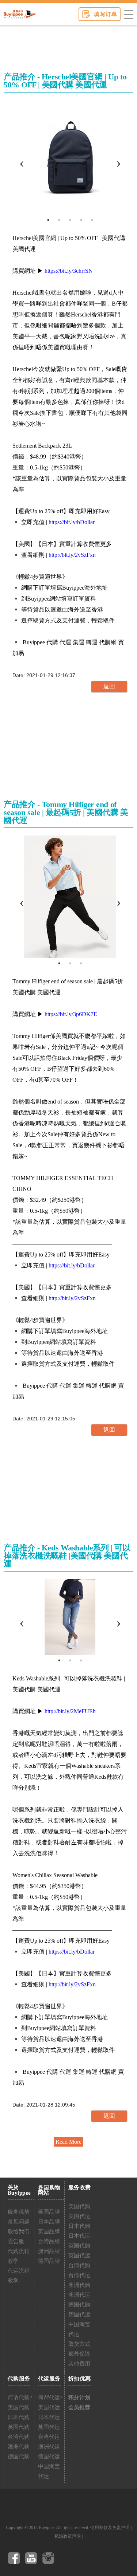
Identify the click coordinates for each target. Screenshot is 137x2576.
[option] (70, 157)
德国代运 (79, 2315)
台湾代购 (79, 2265)
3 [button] (70, 220)
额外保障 (79, 2354)
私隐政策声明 (68, 2536)
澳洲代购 (79, 2285)
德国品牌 (49, 2261)
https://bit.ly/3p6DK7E (71, 1014)
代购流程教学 (19, 2256)
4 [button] (81, 220)
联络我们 (19, 2231)
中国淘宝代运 (79, 2329)
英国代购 (79, 2246)
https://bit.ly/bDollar (72, 522)
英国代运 (79, 2256)
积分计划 (79, 2398)
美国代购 (79, 2206)
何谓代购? (20, 2398)
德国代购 (79, 2305)
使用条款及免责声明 (110, 2528)
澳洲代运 (79, 2295)
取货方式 (79, 2344)
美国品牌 (49, 2212)
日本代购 (79, 2226)
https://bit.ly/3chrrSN (69, 271)
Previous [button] (22, 157)
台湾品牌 (49, 2241)
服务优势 (19, 2212)
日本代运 (79, 2236)
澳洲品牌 (49, 2251)
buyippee (20, 14)
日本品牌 (49, 2222)
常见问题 (19, 2222)
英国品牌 (49, 2231)
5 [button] (92, 220)
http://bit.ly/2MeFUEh (70, 1711)
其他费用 (79, 2364)
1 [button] (48, 220)
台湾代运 (79, 2275)
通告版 (16, 2241)
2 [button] (59, 220)
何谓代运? (50, 2398)
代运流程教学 (19, 2276)
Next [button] (118, 157)
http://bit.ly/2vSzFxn (72, 555)
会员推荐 (79, 2407)
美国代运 (79, 2216)
